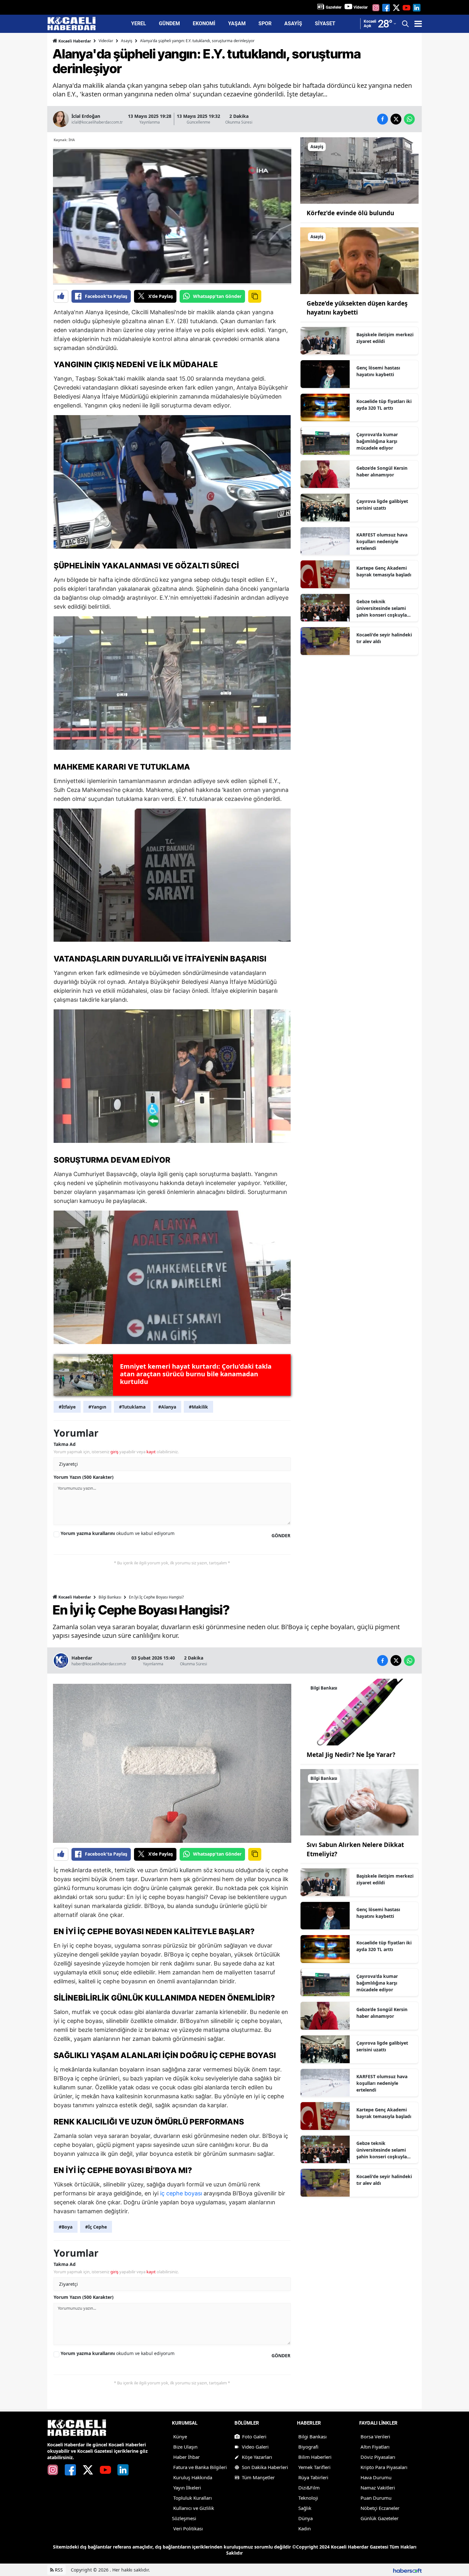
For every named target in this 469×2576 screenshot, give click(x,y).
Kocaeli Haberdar (74, 41)
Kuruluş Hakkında (193, 2477)
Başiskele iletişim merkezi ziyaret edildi (385, 338)
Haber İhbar (186, 2457)
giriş (114, 1452)
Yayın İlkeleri (187, 2488)
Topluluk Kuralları (193, 2498)
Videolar (361, 7)
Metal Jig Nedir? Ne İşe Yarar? (351, 1755)
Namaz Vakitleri (378, 2488)
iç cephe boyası (181, 2193)
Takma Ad (65, 1444)
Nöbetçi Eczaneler (380, 2508)
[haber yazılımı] (407, 2570)
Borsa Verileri (375, 2436)
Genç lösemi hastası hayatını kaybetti (378, 371)
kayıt (151, 1452)
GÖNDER (281, 1535)
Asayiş (127, 41)
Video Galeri (255, 2447)
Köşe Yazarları (257, 2457)
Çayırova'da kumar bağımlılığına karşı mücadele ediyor (377, 441)
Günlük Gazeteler (380, 2518)
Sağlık (305, 2508)
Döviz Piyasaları (378, 2457)
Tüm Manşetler (258, 2477)
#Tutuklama (132, 1407)
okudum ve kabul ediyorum (118, 1533)
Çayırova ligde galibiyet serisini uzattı (382, 505)
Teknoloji (308, 2498)
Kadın (305, 2528)
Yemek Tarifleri (314, 2467)
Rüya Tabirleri (313, 2477)
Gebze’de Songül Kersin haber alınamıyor (382, 471)
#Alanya (167, 1407)
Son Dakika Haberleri (265, 2467)
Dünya (305, 2518)
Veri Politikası (188, 2528)
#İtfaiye (67, 1407)
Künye (180, 2436)
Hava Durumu (376, 2477)
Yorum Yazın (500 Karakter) (84, 1477)
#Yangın (97, 1407)
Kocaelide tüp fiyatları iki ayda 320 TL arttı (384, 405)
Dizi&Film (309, 2488)
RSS (58, 2570)
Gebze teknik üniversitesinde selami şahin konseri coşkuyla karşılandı (382, 608)
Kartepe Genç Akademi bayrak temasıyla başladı (384, 571)
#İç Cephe (96, 2227)
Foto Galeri (254, 2436)
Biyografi (308, 2447)
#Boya (66, 2227)
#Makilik (198, 1407)
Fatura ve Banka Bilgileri (200, 2467)
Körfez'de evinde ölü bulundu (350, 213)
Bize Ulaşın (185, 2447)
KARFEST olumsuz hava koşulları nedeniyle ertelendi (382, 541)
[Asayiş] (359, 170)
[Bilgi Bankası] (359, 1712)
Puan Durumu (376, 2498)
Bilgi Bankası (110, 1597)
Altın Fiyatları (375, 2447)
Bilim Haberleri (315, 2457)
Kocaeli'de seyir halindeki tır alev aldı (384, 638)
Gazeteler (334, 7)
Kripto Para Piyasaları (384, 2467)
